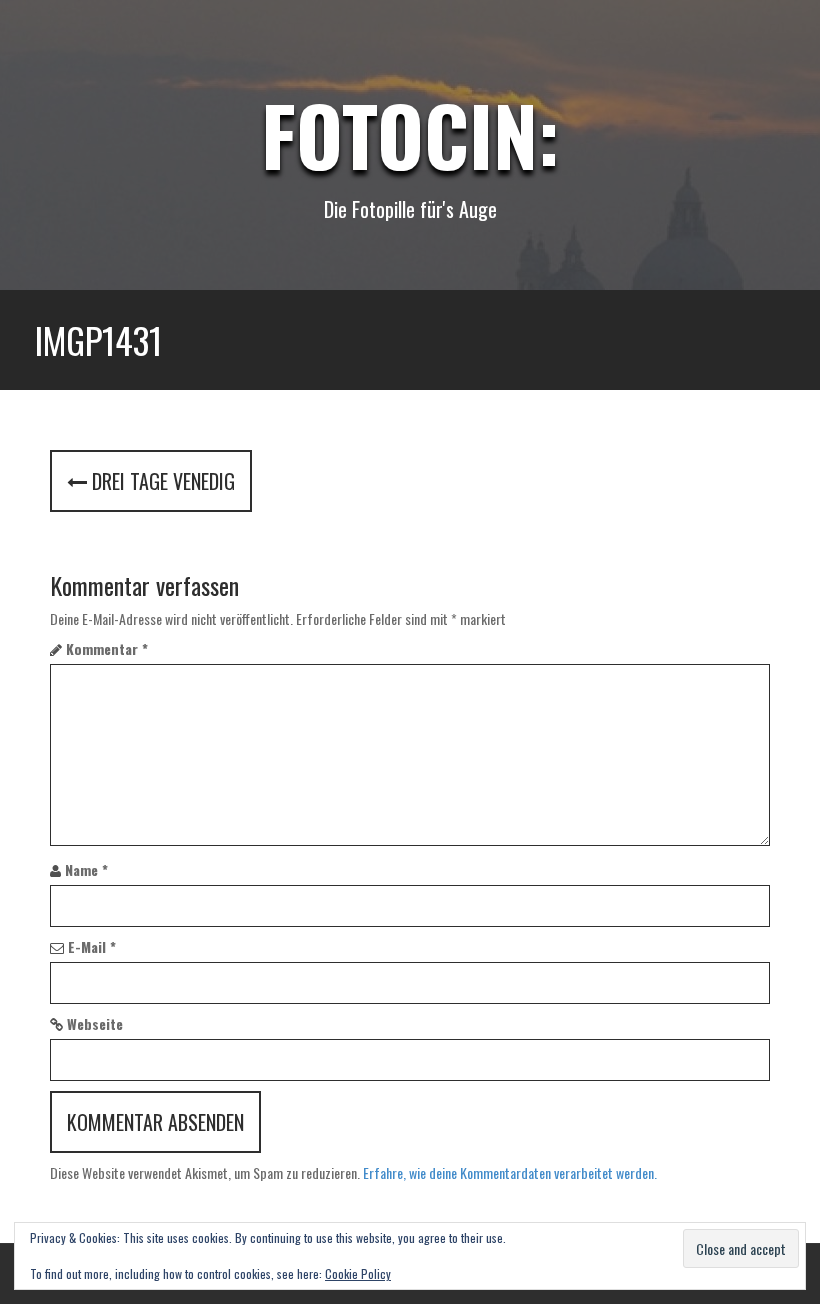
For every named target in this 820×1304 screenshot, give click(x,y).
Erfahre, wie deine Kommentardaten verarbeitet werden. (510, 1172)
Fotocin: (410, 134)
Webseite (95, 1024)
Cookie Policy (358, 1273)
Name (86, 870)
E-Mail (92, 947)
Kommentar (107, 649)
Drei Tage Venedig (161, 481)
